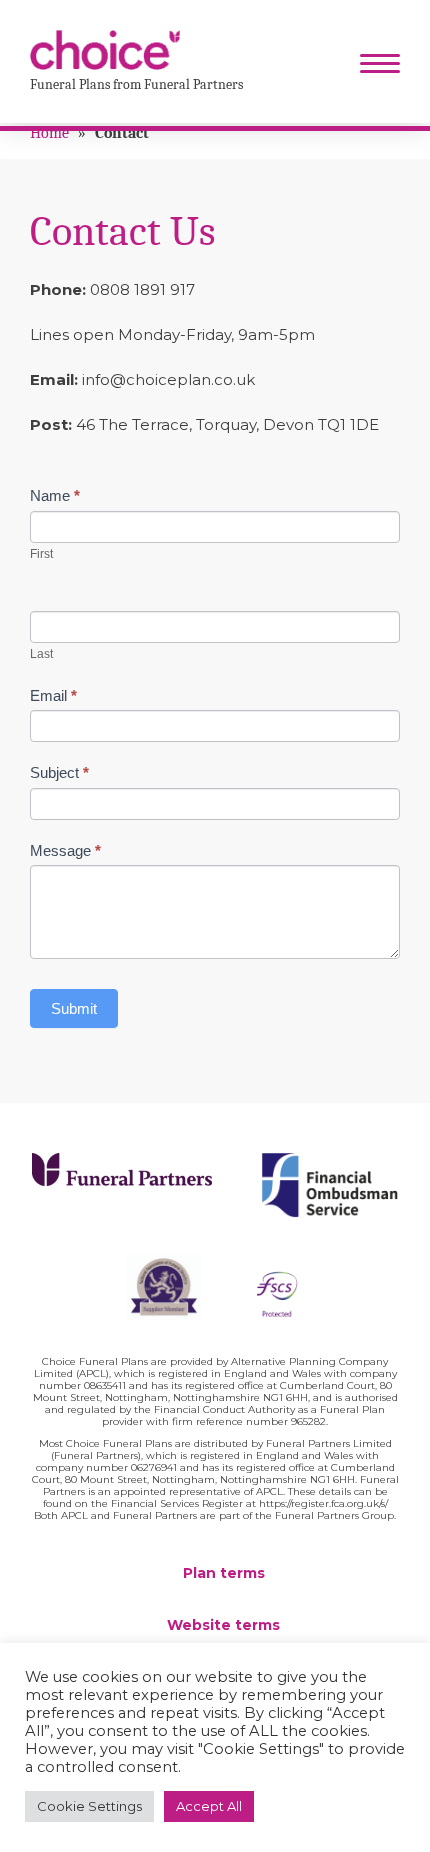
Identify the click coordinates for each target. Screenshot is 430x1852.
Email (53, 695)
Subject (59, 772)
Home (49, 133)
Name (55, 495)
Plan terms (224, 1573)
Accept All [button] (209, 1806)
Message (65, 850)
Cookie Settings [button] (89, 1806)
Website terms (223, 1625)
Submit (74, 1008)
